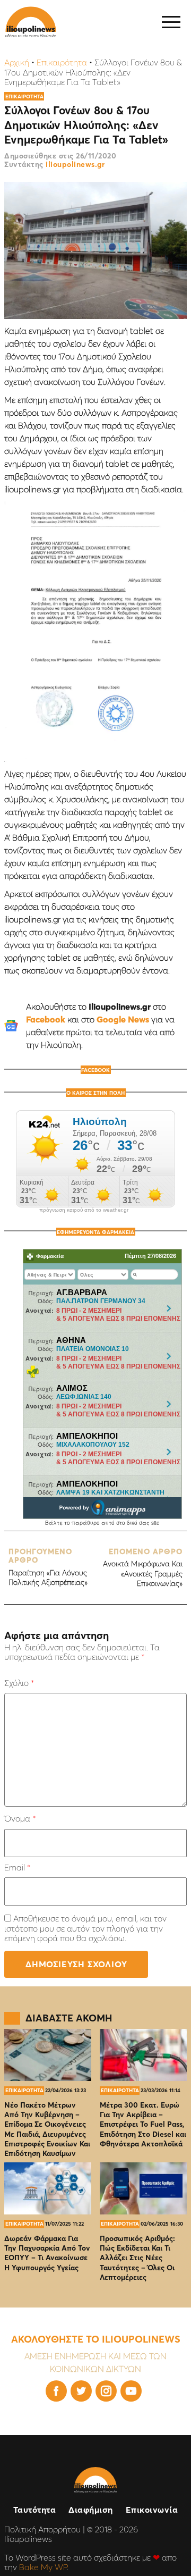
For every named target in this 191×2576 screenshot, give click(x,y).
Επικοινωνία (152, 2510)
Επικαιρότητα (62, 62)
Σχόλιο (19, 1683)
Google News (123, 1019)
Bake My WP (43, 2567)
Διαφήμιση (91, 2510)
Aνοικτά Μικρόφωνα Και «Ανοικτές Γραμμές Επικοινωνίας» (143, 1568)
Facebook (46, 1019)
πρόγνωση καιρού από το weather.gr (84, 1210)
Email (17, 1867)
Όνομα (20, 1818)
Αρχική (17, 62)
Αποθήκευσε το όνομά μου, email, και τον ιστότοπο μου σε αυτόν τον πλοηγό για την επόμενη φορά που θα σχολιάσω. (85, 1928)
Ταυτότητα (35, 2510)
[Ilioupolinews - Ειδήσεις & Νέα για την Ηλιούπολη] (31, 22)
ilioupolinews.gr (75, 164)
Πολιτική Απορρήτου (42, 2529)
